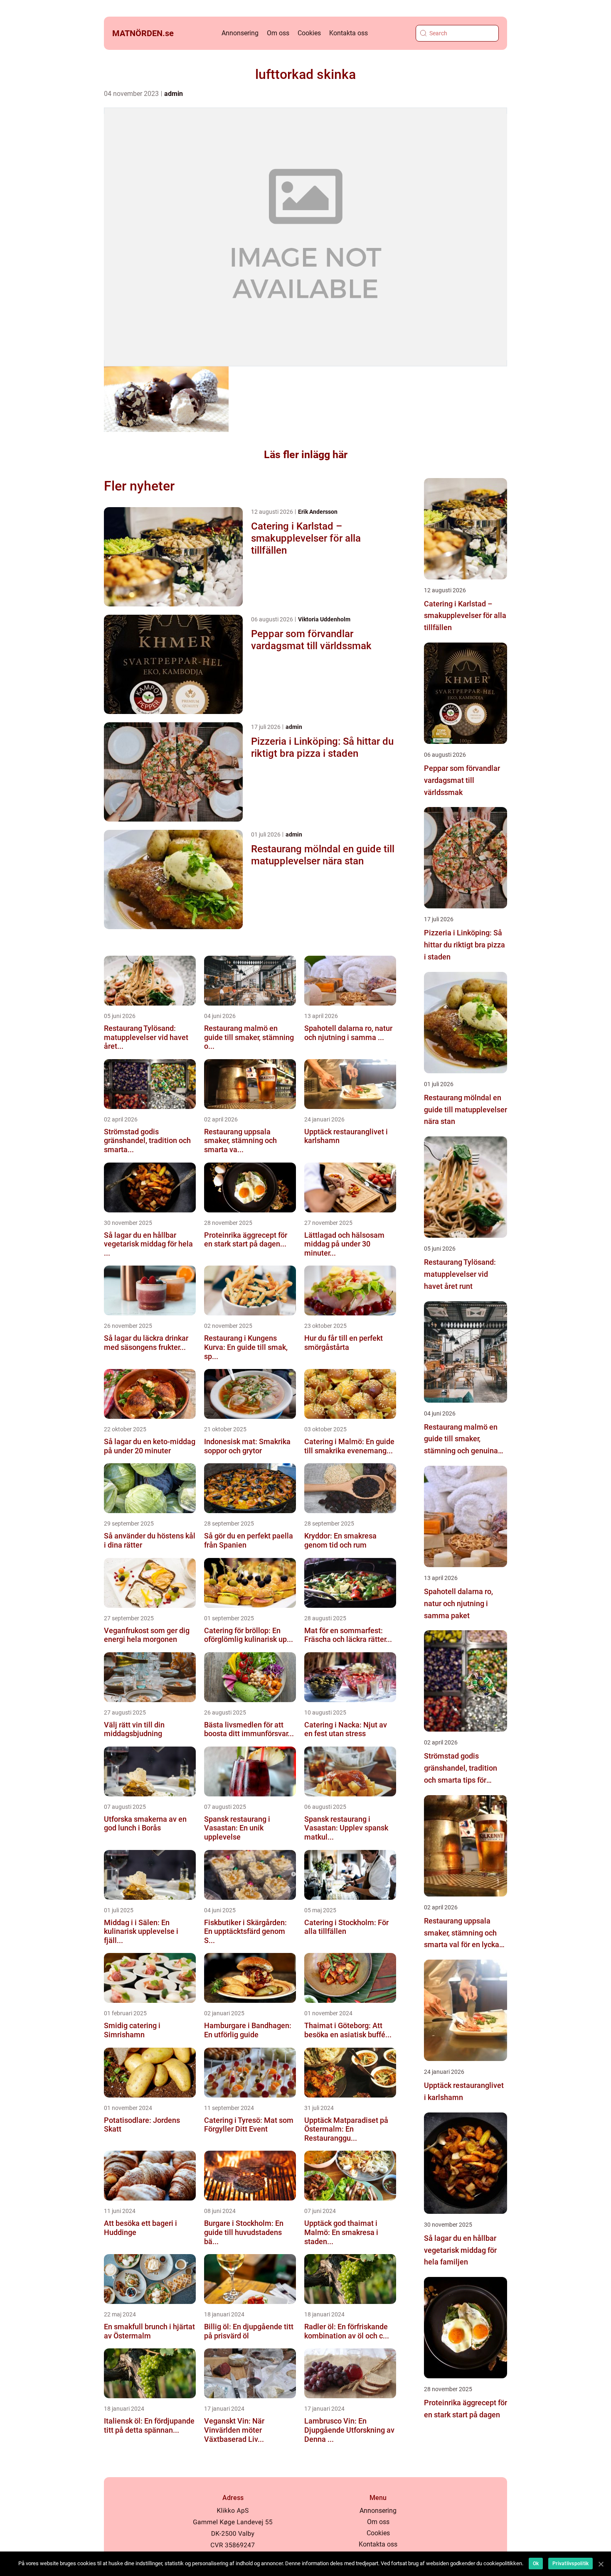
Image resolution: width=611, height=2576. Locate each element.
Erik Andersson (318, 512)
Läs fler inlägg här (306, 455)
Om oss (278, 33)
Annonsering (240, 33)
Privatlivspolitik (570, 2564)
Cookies (309, 33)
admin (174, 94)
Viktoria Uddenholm (324, 619)
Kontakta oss (349, 33)
